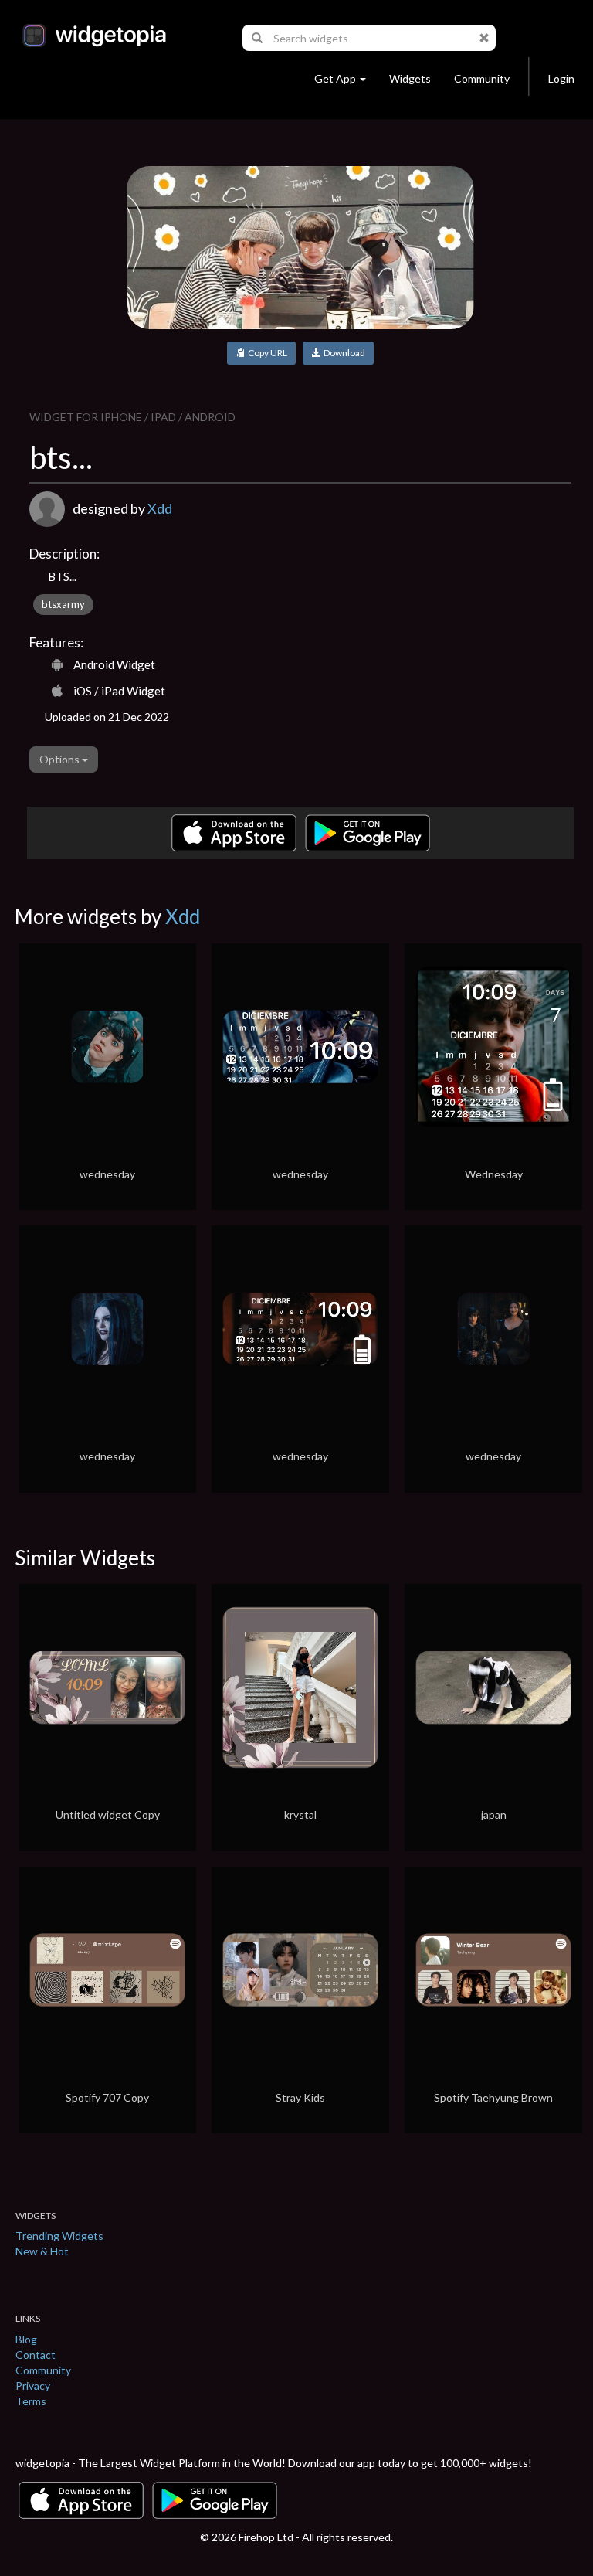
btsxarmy (63, 604)
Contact (36, 2355)
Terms (31, 2401)
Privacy (33, 2386)
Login (561, 78)
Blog (26, 2339)
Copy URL (266, 353)
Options (61, 759)
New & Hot (42, 2251)
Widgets (410, 78)
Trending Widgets (59, 2236)
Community (482, 78)
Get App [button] (335, 78)
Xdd (160, 508)
